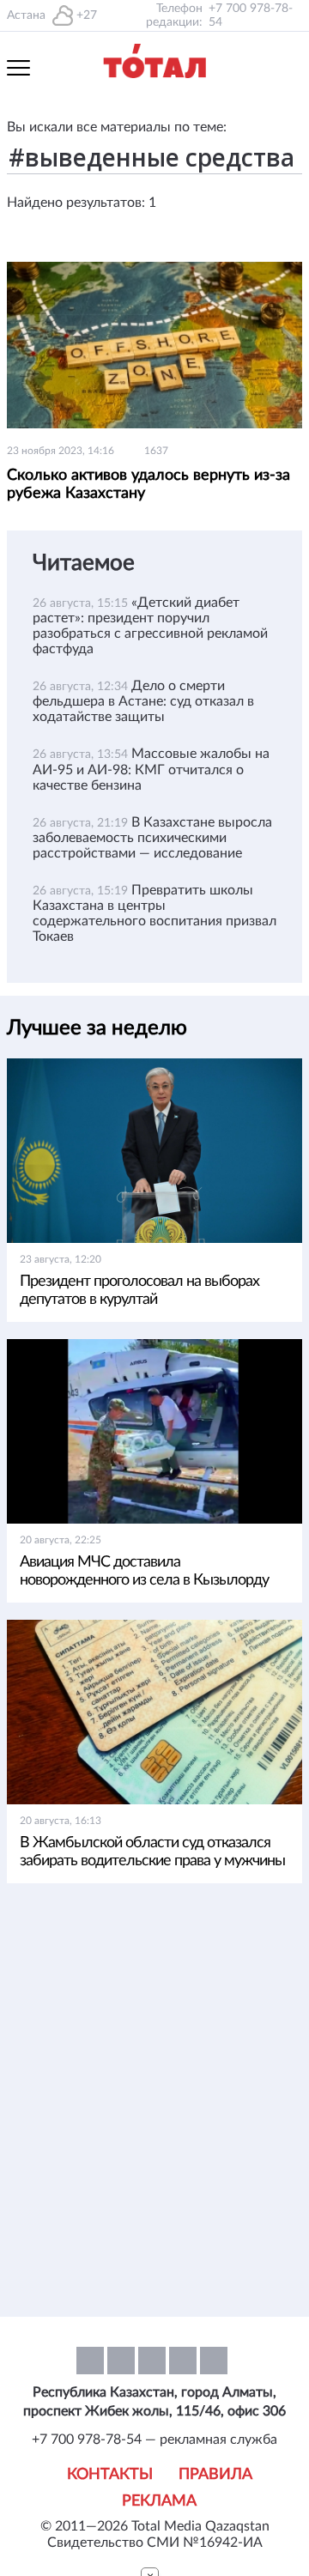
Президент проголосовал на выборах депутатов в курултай (139, 1291)
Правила (215, 2475)
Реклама (159, 2501)
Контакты (110, 2475)
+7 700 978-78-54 (251, 15)
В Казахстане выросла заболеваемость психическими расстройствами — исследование (152, 838)
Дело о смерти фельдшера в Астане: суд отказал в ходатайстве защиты (143, 701)
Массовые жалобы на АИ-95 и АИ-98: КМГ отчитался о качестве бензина (151, 769)
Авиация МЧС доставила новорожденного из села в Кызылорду (144, 1571)
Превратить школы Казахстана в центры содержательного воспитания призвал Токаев (154, 913)
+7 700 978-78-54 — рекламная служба (154, 2440)
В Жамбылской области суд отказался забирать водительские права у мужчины (152, 1852)
